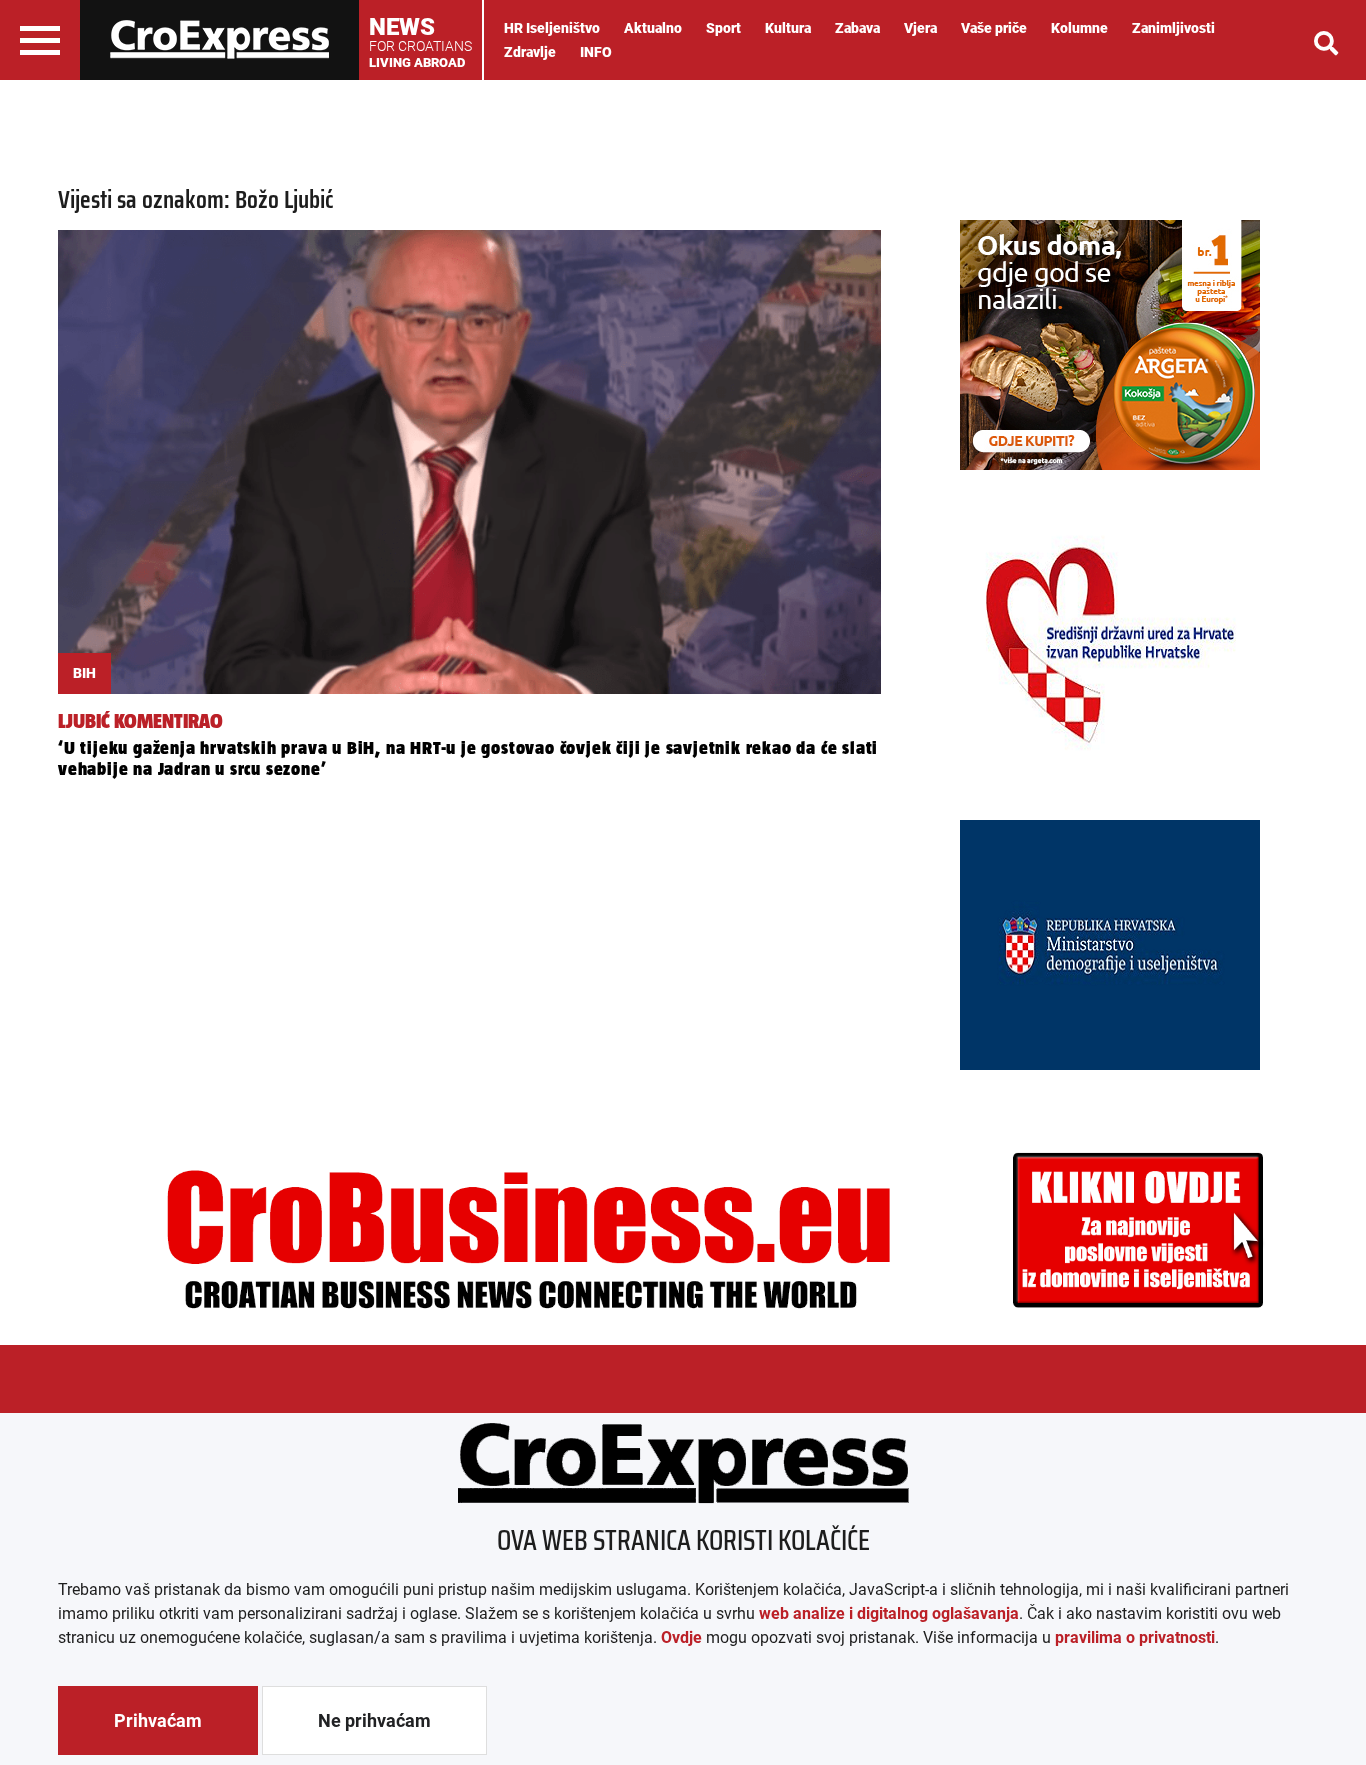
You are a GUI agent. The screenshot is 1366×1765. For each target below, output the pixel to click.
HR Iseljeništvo (552, 28)
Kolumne (1079, 28)
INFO (596, 52)
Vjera (920, 28)
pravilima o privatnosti (1135, 1637)
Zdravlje (530, 52)
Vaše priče (994, 28)
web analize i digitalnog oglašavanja (889, 1613)
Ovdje (681, 1637)
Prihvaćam (158, 1720)
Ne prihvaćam (374, 1720)
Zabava (857, 28)
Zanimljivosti (1173, 28)
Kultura (788, 28)
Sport (723, 28)
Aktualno (653, 28)
